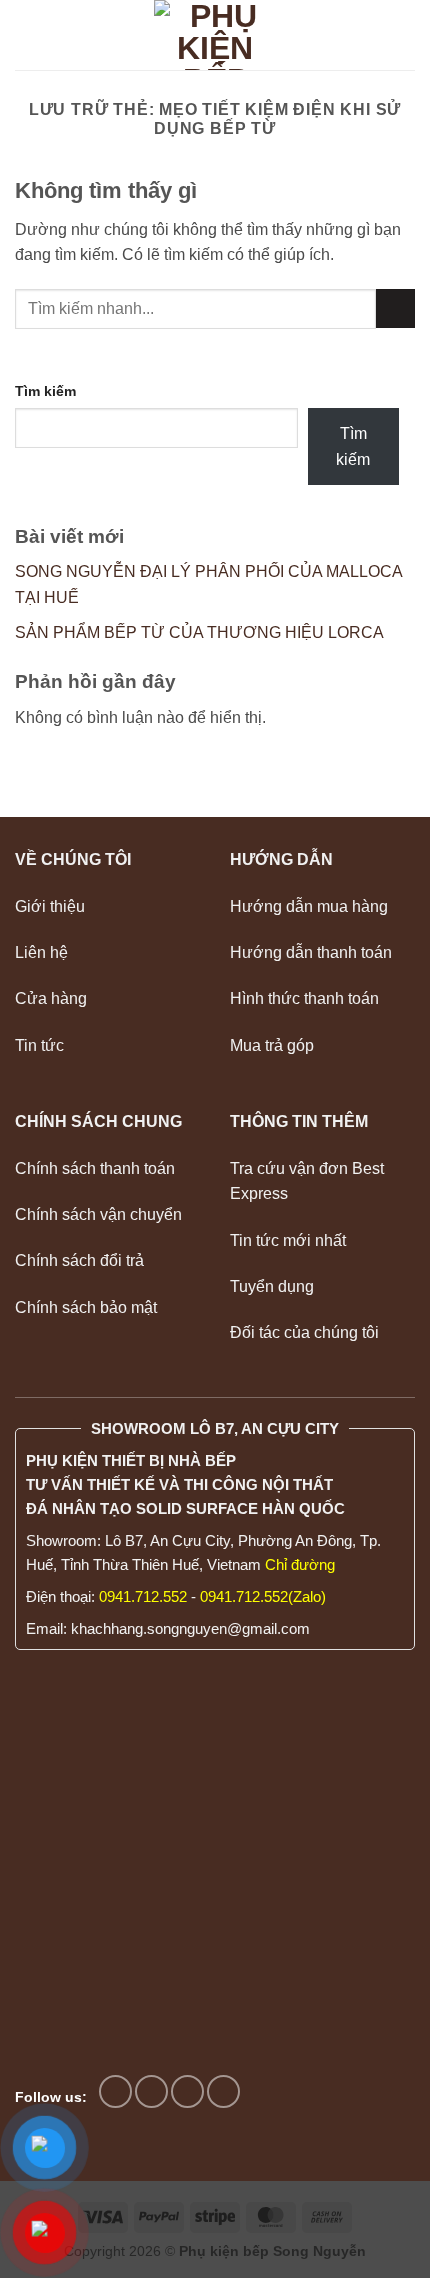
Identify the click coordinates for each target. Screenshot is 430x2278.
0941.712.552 (143, 1596)
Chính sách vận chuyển (98, 1214)
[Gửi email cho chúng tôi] (187, 2091)
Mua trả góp (272, 1045)
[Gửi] (395, 308)
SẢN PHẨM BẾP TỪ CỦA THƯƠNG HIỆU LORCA (199, 632)
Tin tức (39, 1045)
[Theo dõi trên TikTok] (151, 2091)
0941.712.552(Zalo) (263, 1596)
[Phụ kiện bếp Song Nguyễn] (215, 35)
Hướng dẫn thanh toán (313, 952)
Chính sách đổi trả (79, 1260)
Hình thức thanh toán (304, 998)
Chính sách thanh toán (95, 1168)
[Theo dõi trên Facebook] (115, 2091)
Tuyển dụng (272, 1286)
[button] (27, 34)
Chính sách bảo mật (86, 1307)
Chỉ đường (300, 1564)
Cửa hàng (51, 998)
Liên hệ (43, 952)
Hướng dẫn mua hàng (309, 906)
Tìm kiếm (45, 391)
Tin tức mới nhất (288, 1240)
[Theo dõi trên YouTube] (223, 2091)
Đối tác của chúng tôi (304, 1332)
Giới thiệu (50, 906)
